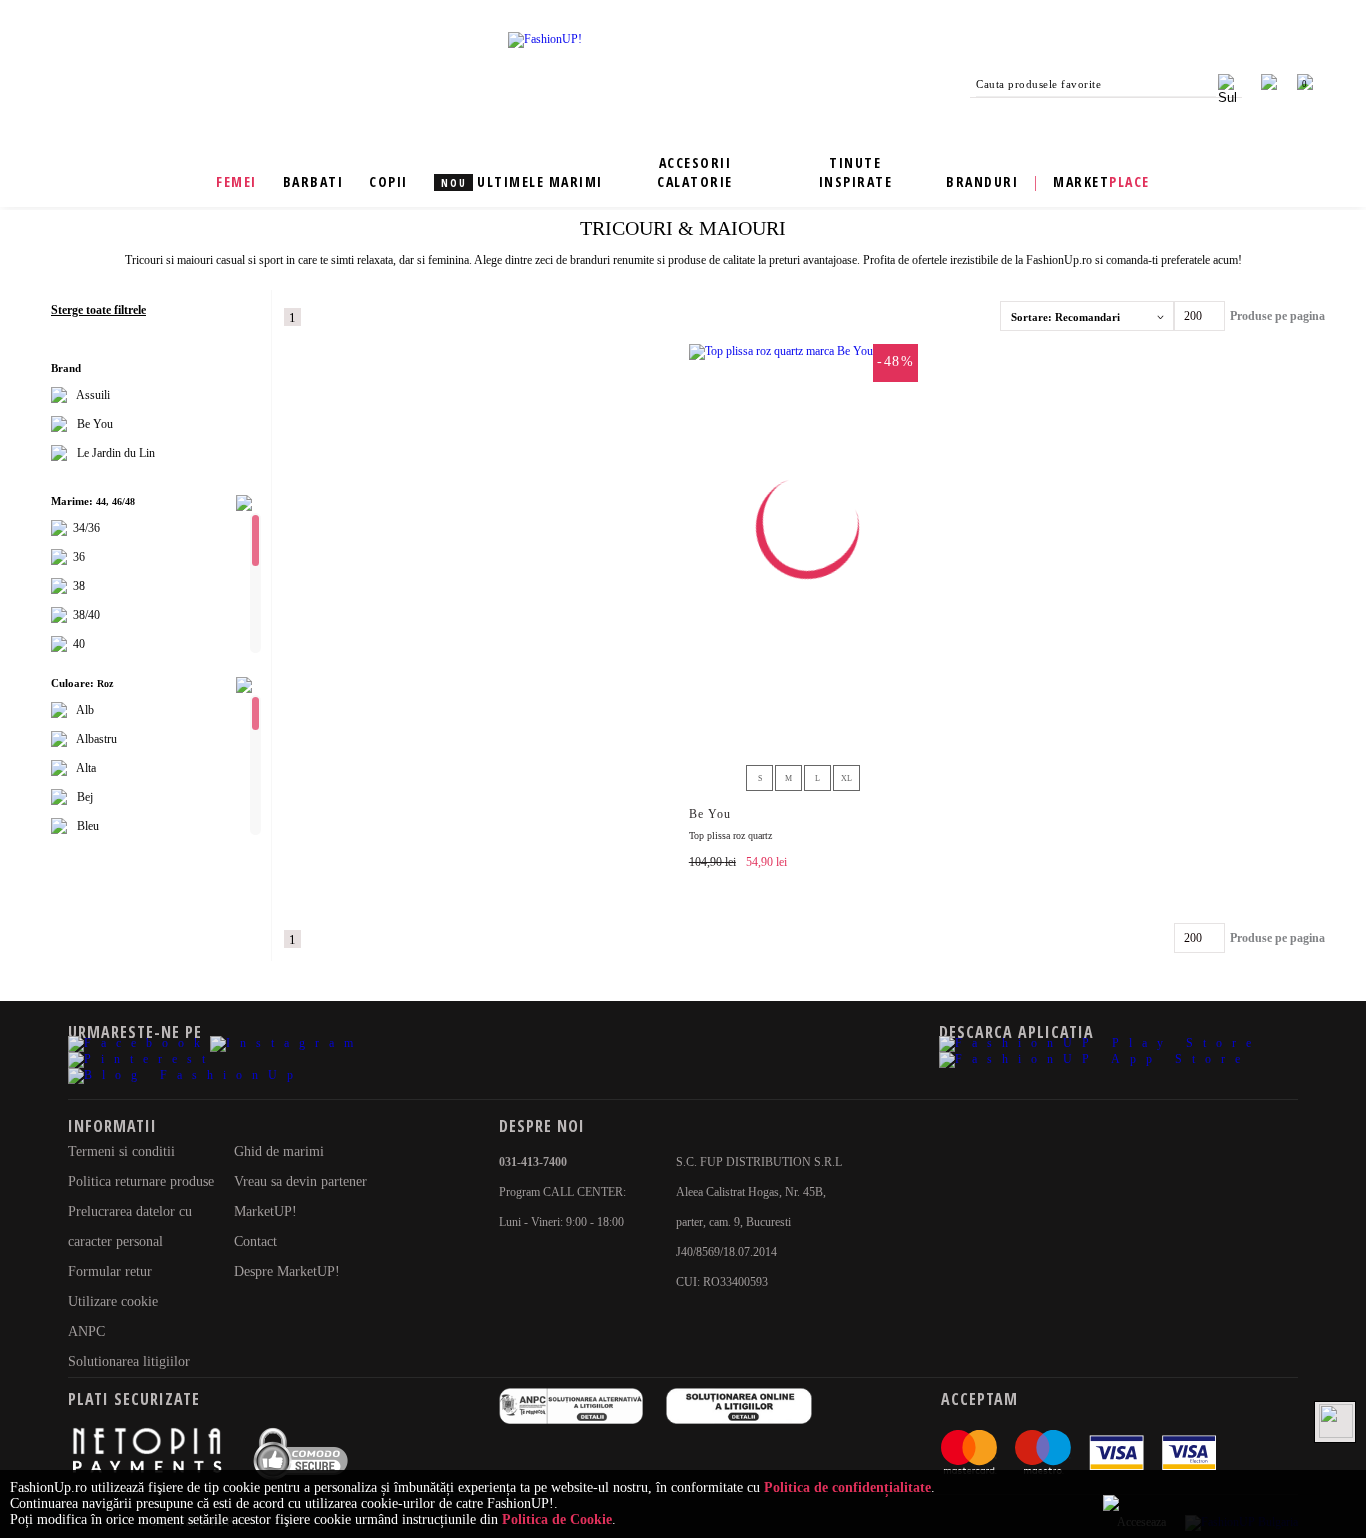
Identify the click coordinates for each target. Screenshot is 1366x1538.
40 (77, 644)
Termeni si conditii (121, 1151)
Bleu (88, 826)
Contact (255, 1241)
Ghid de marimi (279, 1151)
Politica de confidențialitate (847, 1487)
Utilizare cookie (113, 1301)
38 (77, 586)
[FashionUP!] (545, 39)
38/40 (85, 615)
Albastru (97, 739)
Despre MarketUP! (287, 1271)
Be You (93, 424)
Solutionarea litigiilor (129, 1361)
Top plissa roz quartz (730, 835)
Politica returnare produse (141, 1181)
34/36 (85, 528)
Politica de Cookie (557, 1519)
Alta (86, 768)
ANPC (86, 1331)
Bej (85, 797)
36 (77, 557)
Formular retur (110, 1271)
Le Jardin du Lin (114, 453)
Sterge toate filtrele (98, 310)
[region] (151, 425)
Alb (85, 710)
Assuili (92, 395)
